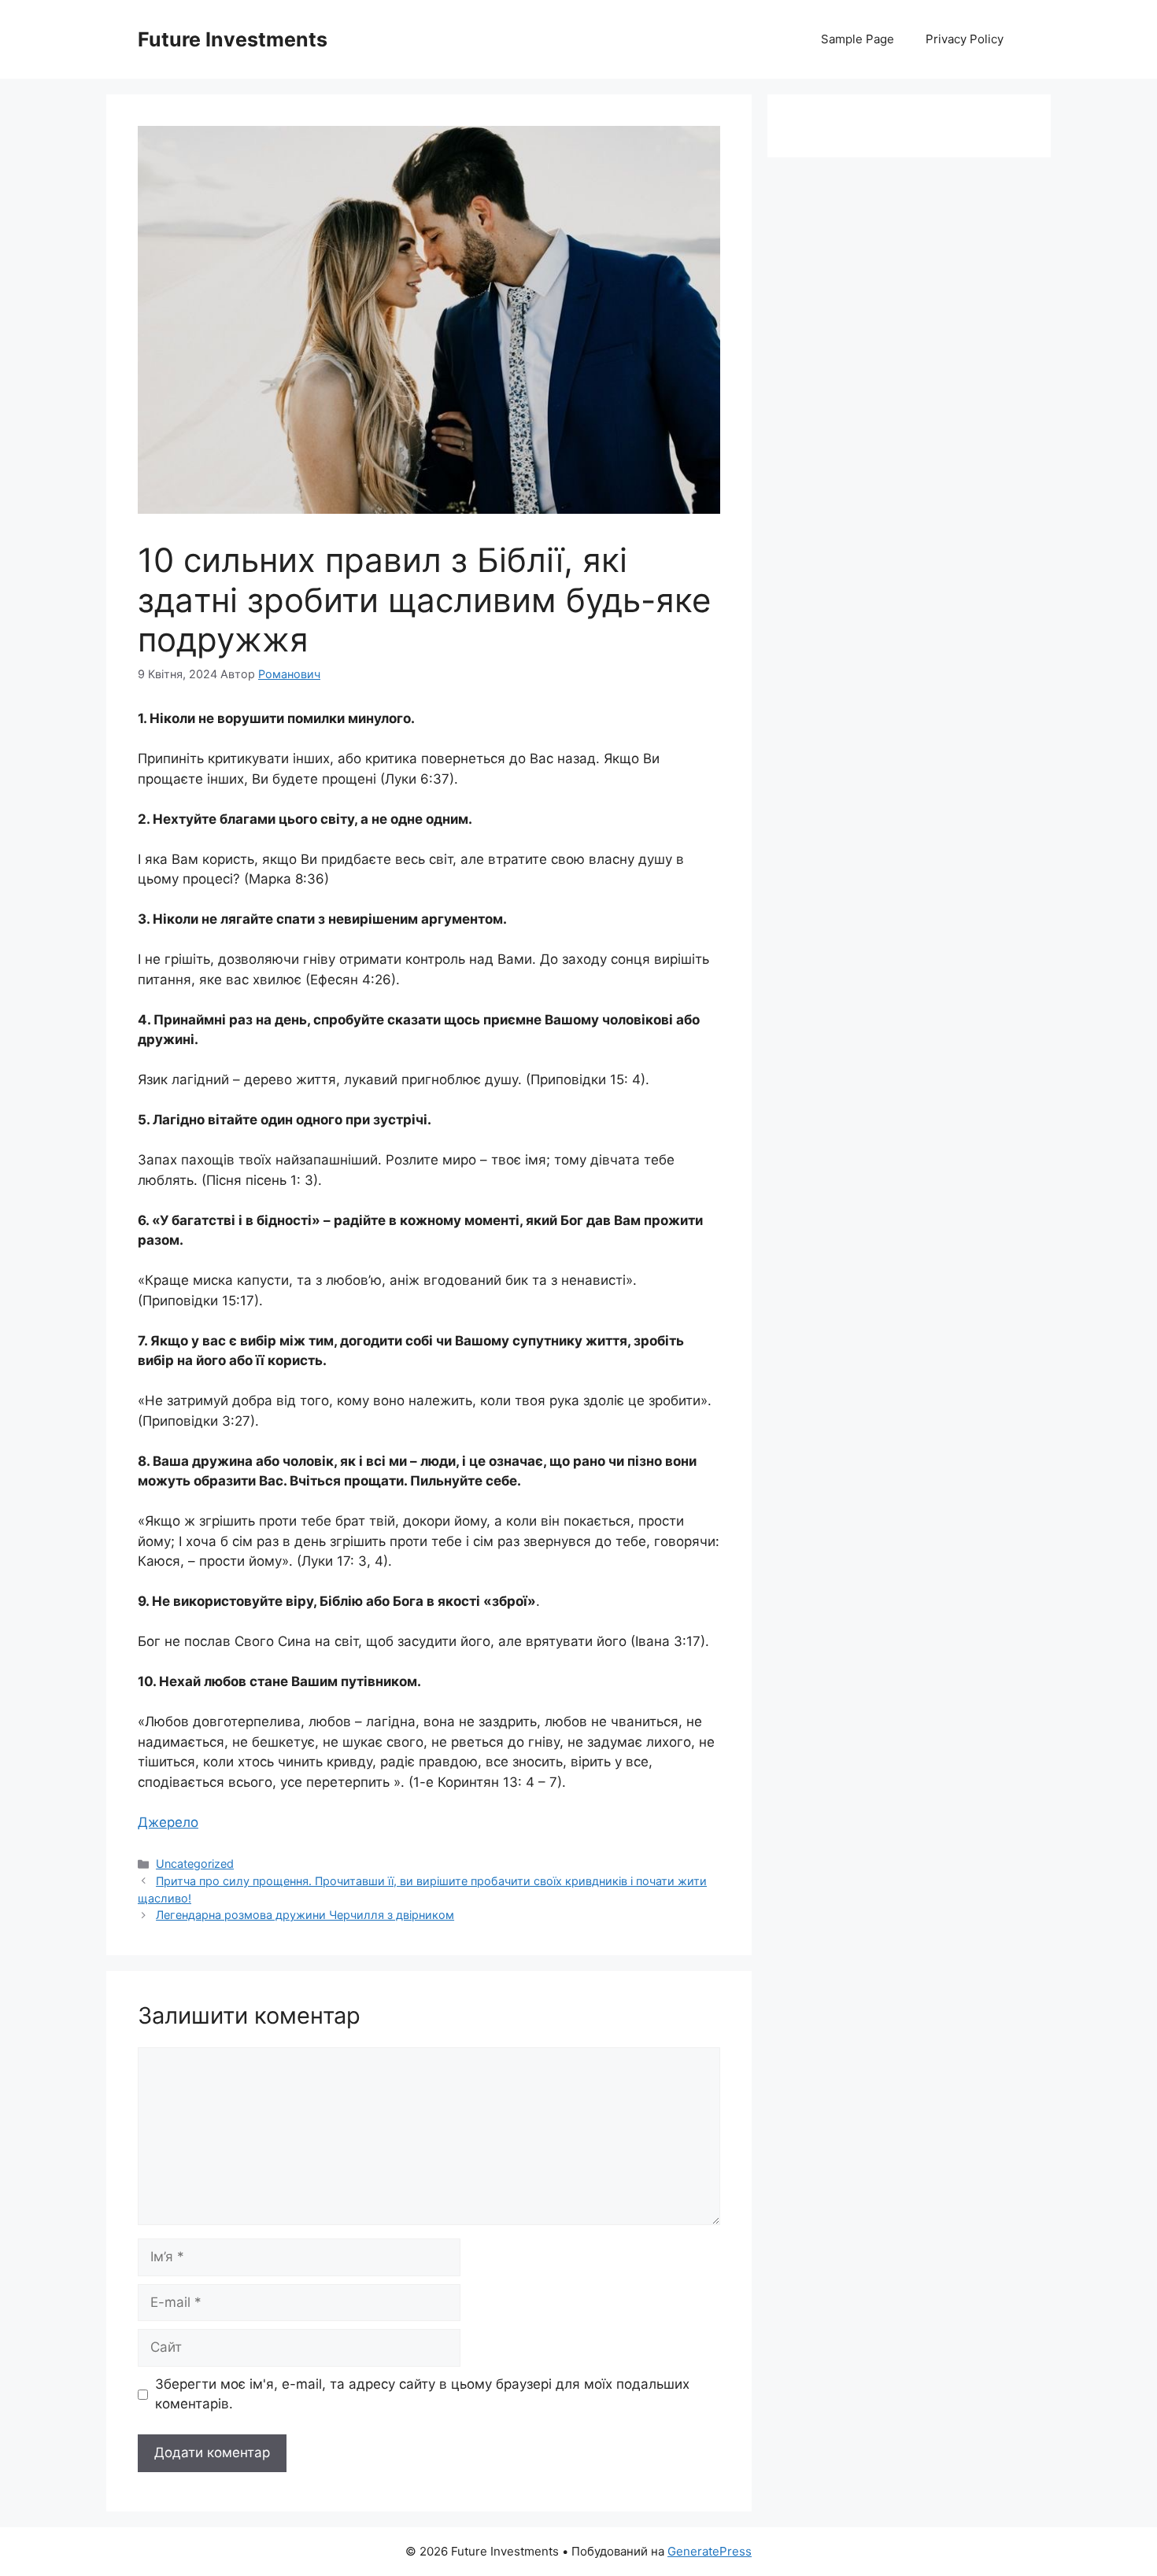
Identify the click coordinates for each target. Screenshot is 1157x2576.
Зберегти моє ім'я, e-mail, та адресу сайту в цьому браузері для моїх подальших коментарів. (422, 2394)
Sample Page (858, 39)
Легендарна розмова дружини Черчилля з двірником (305, 1915)
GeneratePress (710, 2551)
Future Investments (233, 39)
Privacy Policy (965, 39)
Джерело (168, 1822)
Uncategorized (195, 1864)
